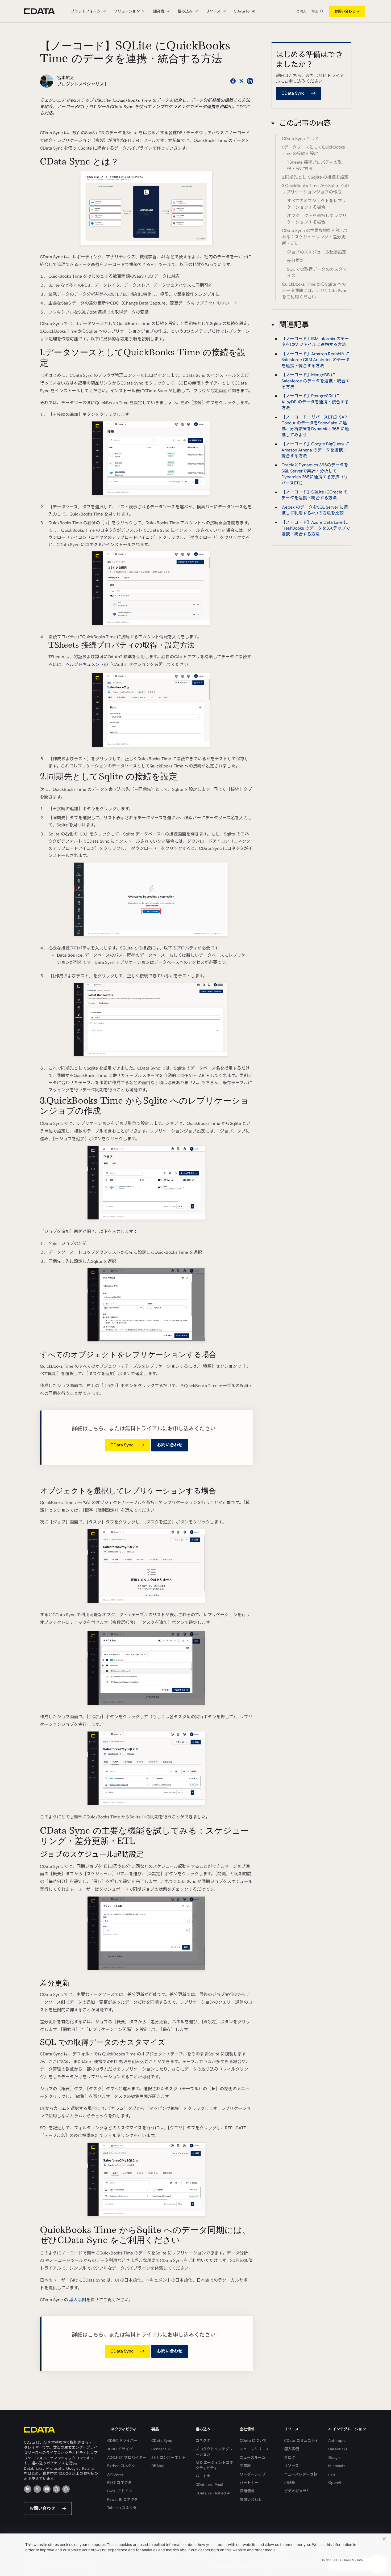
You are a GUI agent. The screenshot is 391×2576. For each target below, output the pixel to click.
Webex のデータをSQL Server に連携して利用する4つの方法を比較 (315, 510)
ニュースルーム (253, 2457)
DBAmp (158, 2466)
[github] (56, 2489)
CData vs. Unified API (214, 2493)
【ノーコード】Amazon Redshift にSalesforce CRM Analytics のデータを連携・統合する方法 (315, 360)
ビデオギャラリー (299, 2491)
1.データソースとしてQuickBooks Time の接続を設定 (313, 150)
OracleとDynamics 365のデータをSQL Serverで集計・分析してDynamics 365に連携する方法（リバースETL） (315, 474)
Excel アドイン (120, 2491)
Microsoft (337, 2466)
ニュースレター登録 (301, 2474)
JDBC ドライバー (122, 2449)
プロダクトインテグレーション (214, 2452)
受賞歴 (245, 2466)
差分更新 (296, 261)
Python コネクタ (121, 2466)
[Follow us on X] (242, 81)
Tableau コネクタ (122, 2508)
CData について (253, 2440)
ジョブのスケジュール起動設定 (317, 252)
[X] (37, 2489)
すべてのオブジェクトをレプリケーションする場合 (317, 204)
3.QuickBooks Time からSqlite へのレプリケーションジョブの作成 (315, 189)
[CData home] (43, 11)
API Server (116, 2474)
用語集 (290, 2482)
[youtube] (47, 2489)
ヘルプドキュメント (85, 664)
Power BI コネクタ (122, 2499)
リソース (291, 2466)
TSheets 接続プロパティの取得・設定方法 (314, 165)
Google (334, 2457)
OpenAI (335, 2482)
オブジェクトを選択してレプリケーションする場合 (317, 219)
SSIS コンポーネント (169, 2457)
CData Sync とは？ (300, 139)
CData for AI (244, 11)
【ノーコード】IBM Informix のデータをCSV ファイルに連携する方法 (315, 342)
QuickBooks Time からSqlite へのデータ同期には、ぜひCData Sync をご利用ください (315, 291)
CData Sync (162, 2440)
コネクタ (203, 2440)
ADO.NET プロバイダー (127, 2457)
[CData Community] (66, 2489)
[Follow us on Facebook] (233, 81)
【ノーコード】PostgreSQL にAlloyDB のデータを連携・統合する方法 (315, 402)
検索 (315, 11)
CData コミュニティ (301, 2440)
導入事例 (78, 2300)
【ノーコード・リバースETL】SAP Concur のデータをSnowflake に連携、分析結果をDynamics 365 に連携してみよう (315, 426)
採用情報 (247, 2491)
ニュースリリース (254, 2449)
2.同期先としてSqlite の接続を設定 (315, 177)
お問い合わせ (345, 11)
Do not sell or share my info (342, 2560)
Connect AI (161, 2449)
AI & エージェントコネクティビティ (214, 2465)
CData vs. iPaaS (209, 2485)
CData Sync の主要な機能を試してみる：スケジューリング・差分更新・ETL (315, 237)
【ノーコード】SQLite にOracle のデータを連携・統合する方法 (315, 495)
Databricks (338, 2449)
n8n (332, 2474)
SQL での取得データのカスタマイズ (317, 273)
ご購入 (301, 11)
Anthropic (337, 2440)
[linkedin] (28, 2489)
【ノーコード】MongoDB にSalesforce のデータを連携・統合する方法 (316, 381)
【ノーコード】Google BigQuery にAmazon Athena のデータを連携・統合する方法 (315, 450)
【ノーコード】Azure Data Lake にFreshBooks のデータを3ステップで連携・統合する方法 (316, 528)
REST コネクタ (119, 2482)
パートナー (205, 2476)
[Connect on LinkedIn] (250, 81)
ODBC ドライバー (122, 2440)
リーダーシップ (253, 2474)
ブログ (290, 2457)
